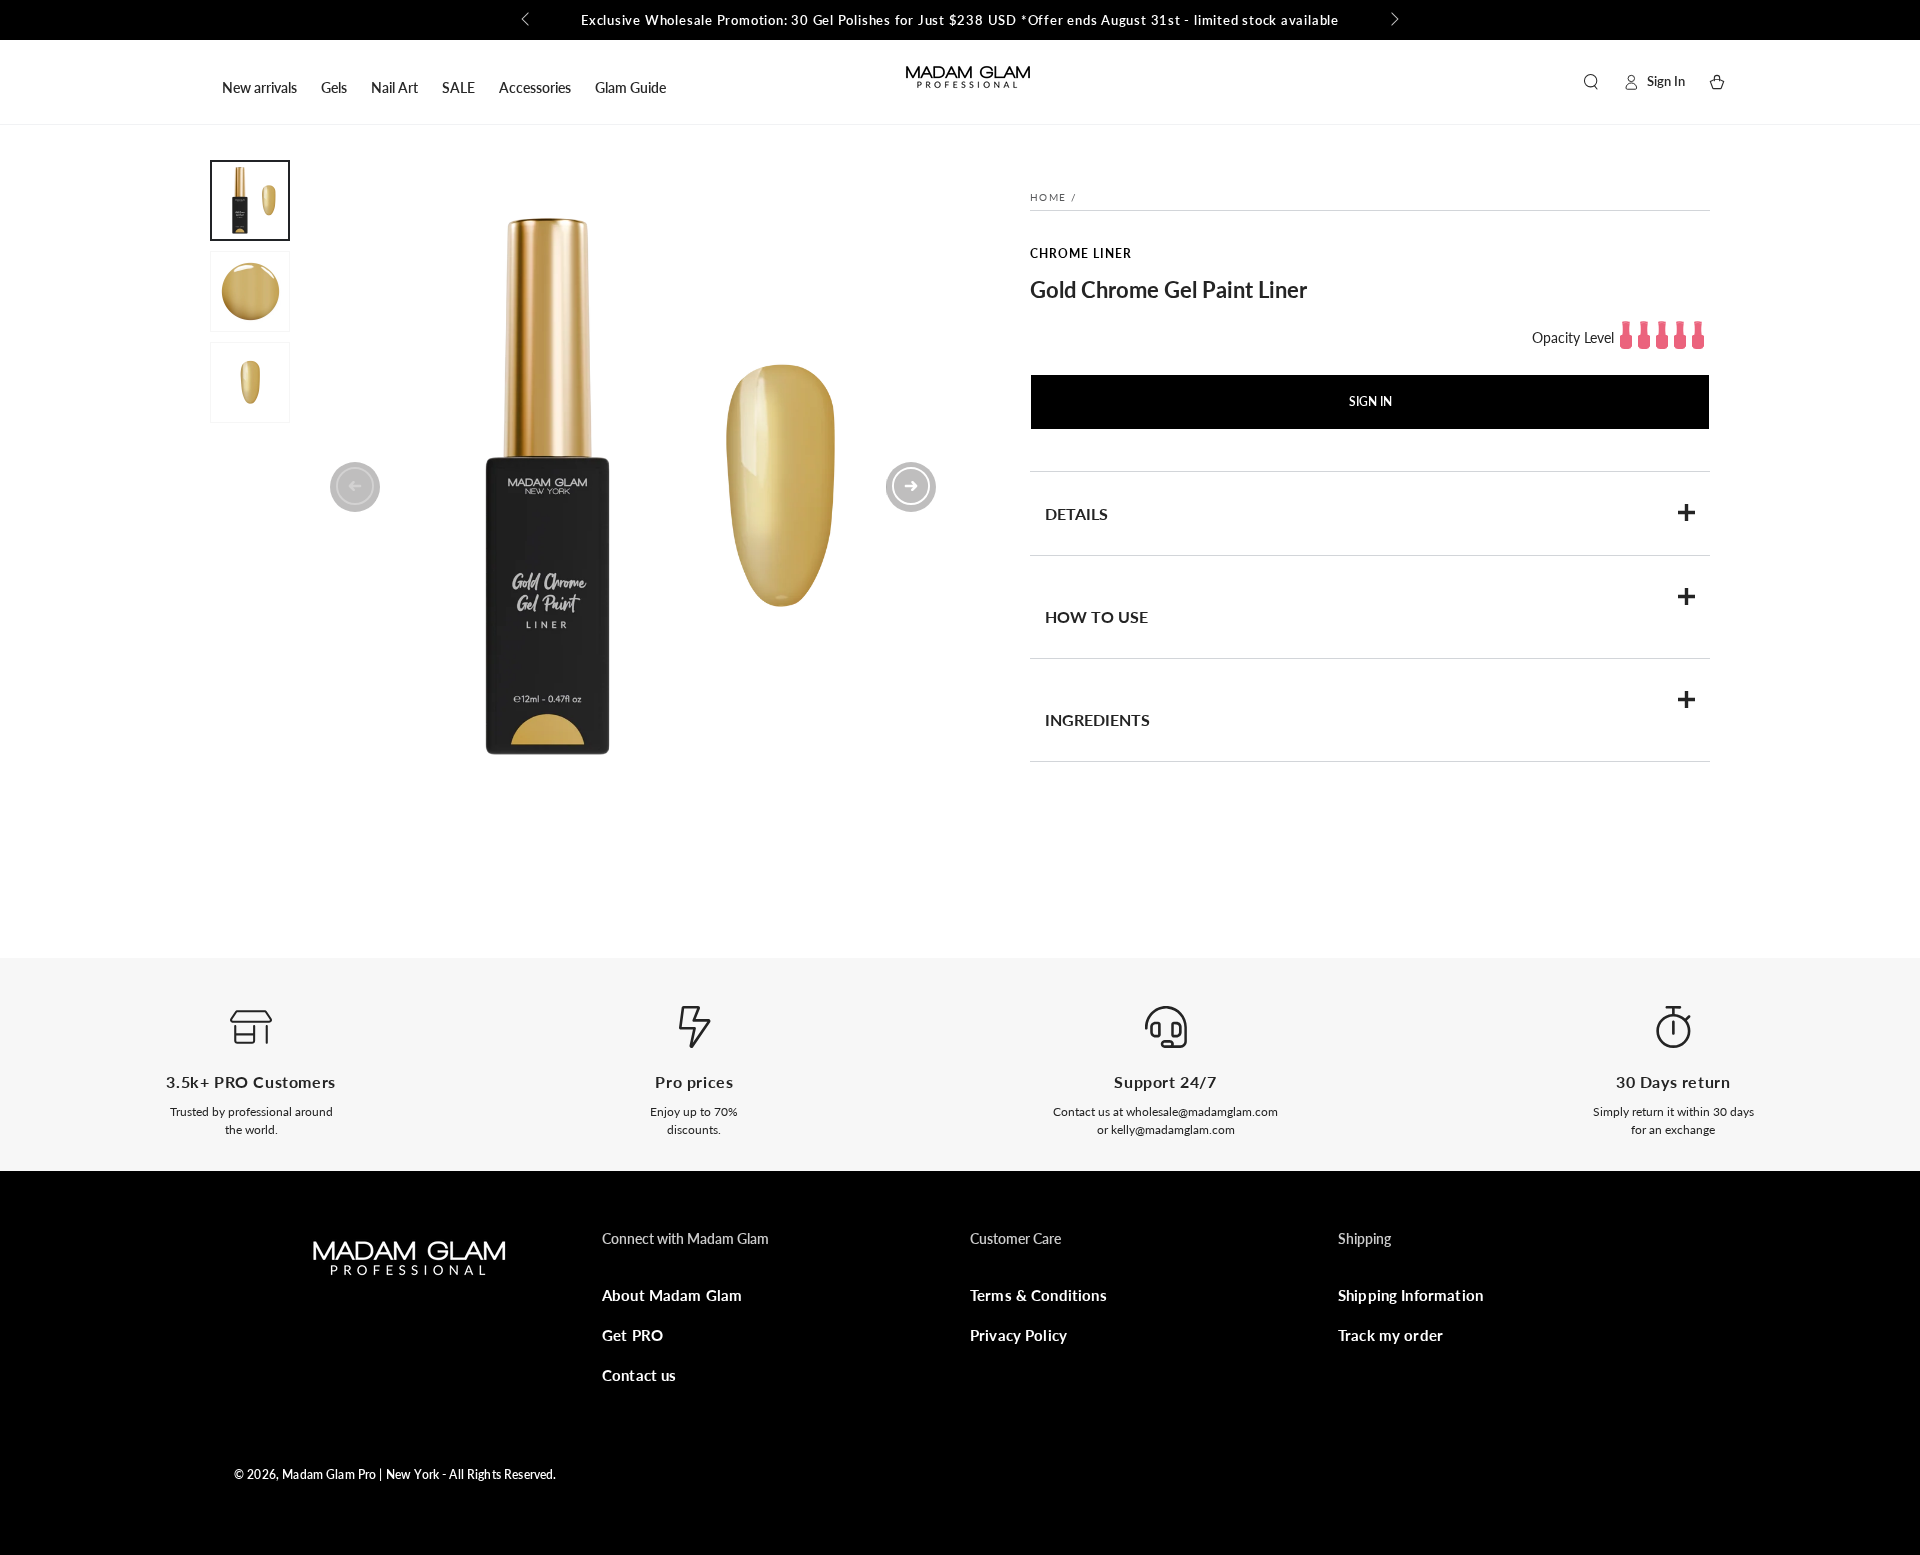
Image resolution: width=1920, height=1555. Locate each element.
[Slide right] (1393, 20)
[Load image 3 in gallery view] (250, 382)
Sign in (1370, 401)
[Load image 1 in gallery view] (250, 200)
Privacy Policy (1018, 1335)
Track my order (1390, 1335)
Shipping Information (1410, 1295)
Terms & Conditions (1038, 1295)
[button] (1591, 82)
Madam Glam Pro (329, 1474)
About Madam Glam (672, 1295)
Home (1048, 197)
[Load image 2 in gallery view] (250, 291)
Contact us (639, 1375)
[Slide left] (527, 20)
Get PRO (632, 1335)
